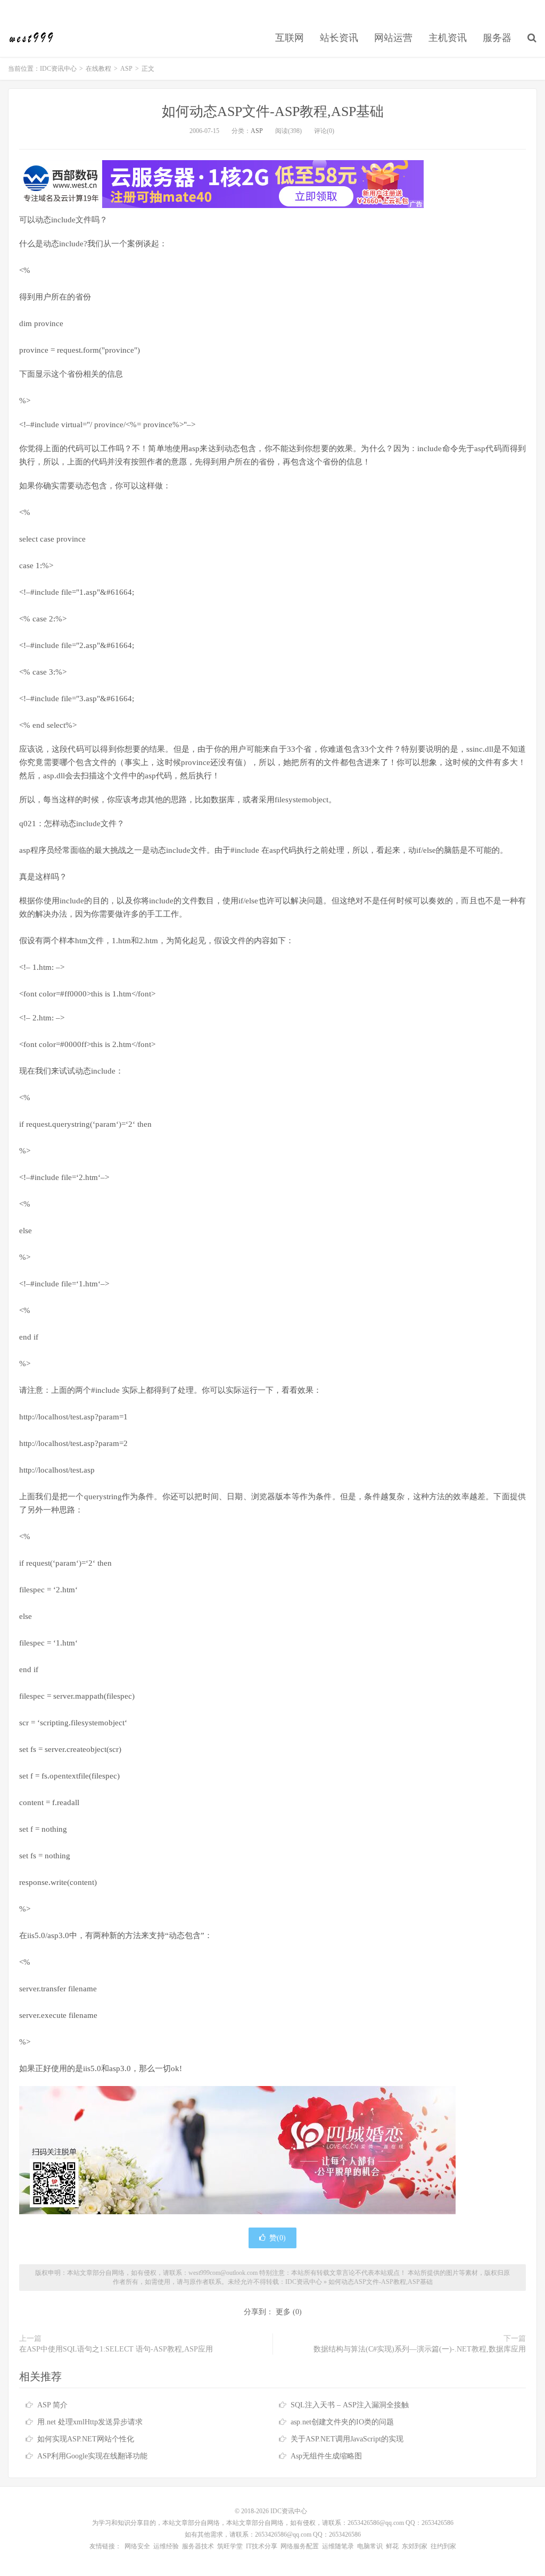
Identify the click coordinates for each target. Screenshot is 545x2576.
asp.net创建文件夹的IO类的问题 (342, 2422)
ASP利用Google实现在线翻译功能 (92, 2456)
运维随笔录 (338, 2546)
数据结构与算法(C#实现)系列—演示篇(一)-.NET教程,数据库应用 (420, 2349)
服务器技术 (198, 2546)
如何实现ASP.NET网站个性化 (86, 2439)
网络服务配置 (300, 2546)
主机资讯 (448, 38)
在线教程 (98, 69)
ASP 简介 (52, 2405)
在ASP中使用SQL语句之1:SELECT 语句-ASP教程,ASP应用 (116, 2349)
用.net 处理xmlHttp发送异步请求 (90, 2422)
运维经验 (166, 2546)
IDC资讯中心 (32, 38)
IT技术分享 (262, 2546)
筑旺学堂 (230, 2546)
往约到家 (443, 2546)
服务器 (497, 38)
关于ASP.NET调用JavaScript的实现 (347, 2439)
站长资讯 (339, 38)
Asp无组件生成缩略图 (326, 2456)
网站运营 (393, 38)
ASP (126, 69)
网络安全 (137, 2546)
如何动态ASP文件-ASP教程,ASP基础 (273, 111)
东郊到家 (415, 2546)
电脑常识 (370, 2546)
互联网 (290, 38)
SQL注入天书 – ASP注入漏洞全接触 (350, 2405)
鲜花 (392, 2546)
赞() (278, 2238)
